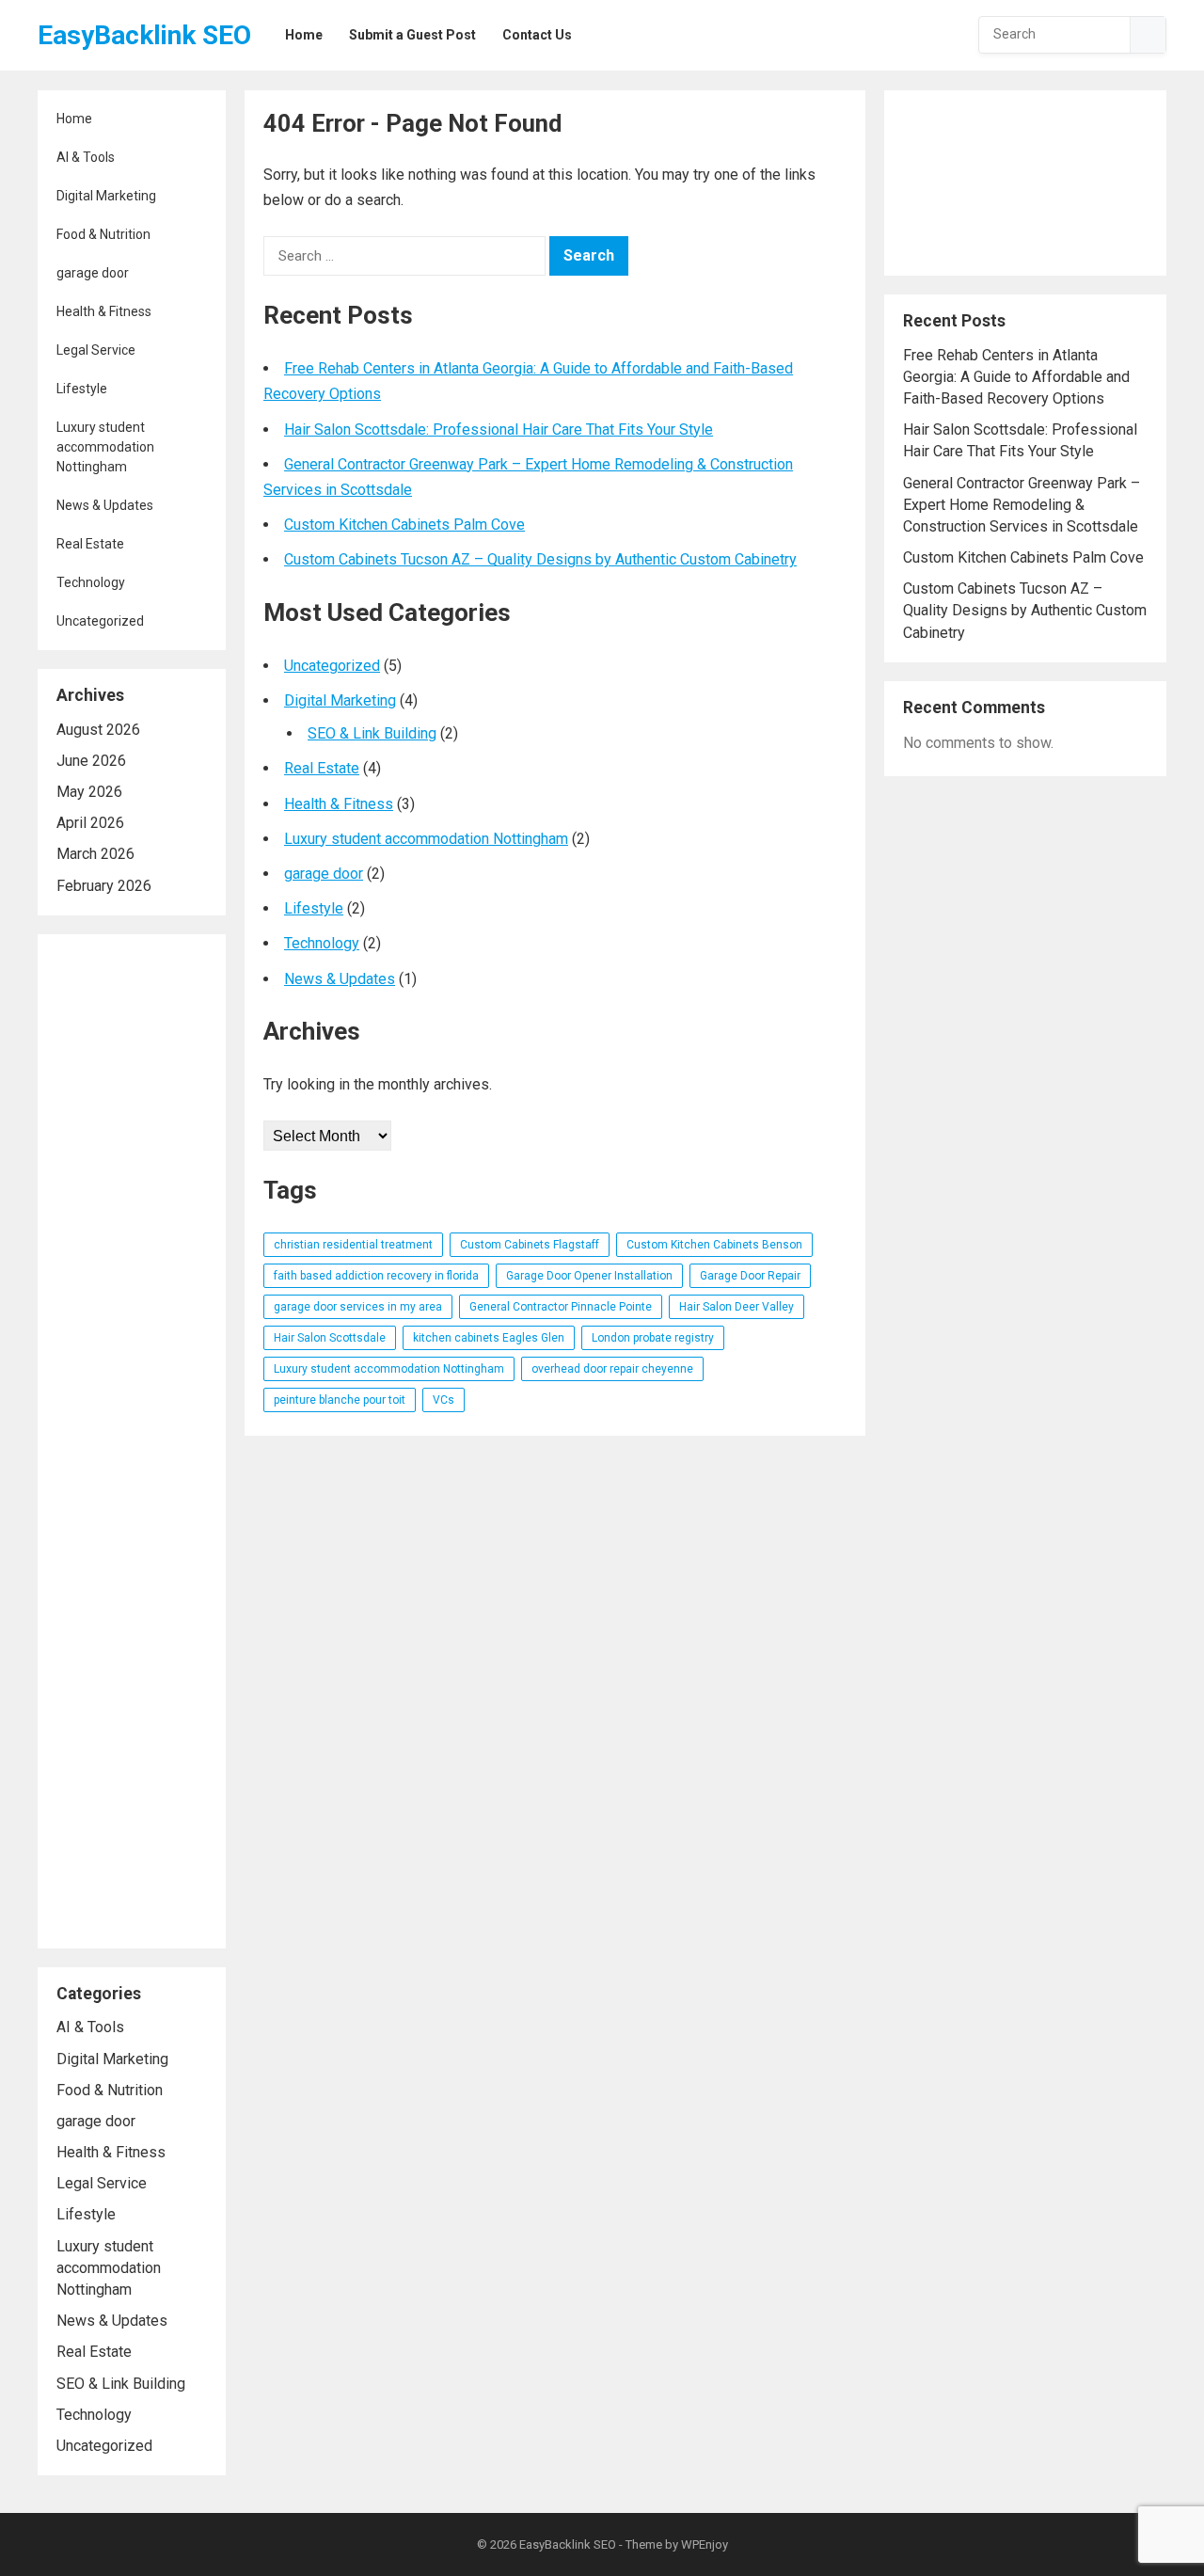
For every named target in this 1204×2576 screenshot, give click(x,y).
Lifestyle (82, 389)
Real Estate (90, 544)
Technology (91, 582)
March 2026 (95, 854)
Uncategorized (100, 621)
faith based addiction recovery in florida (376, 1276)
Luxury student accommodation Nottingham (105, 447)
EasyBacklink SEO (144, 35)
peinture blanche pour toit (340, 1400)
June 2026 (91, 761)
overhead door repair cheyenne (612, 1369)
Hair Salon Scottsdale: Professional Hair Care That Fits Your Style (499, 429)
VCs (444, 1400)
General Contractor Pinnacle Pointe (561, 1307)
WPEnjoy (705, 2544)
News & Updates (105, 505)
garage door (93, 273)
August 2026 (98, 730)
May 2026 (89, 792)
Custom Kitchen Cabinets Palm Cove (404, 525)
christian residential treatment (353, 1245)
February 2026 (104, 886)
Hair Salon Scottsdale (330, 1338)
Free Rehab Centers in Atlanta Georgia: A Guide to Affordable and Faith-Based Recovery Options (1016, 377)
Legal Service (96, 350)
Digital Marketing (106, 196)
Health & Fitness (104, 311)
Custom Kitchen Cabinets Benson (714, 1245)
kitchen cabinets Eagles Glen (489, 1338)
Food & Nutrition (103, 234)
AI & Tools (86, 157)
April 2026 (90, 823)
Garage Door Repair (750, 1276)
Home (74, 119)
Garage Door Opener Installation (589, 1276)
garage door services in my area (358, 1307)
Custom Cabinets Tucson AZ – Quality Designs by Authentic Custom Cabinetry (540, 559)
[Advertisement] (132, 1441)
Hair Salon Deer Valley (737, 1307)
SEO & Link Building (121, 2384)
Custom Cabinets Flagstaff (530, 1245)
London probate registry (653, 1338)
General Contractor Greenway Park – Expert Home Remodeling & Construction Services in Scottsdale (1022, 505)
